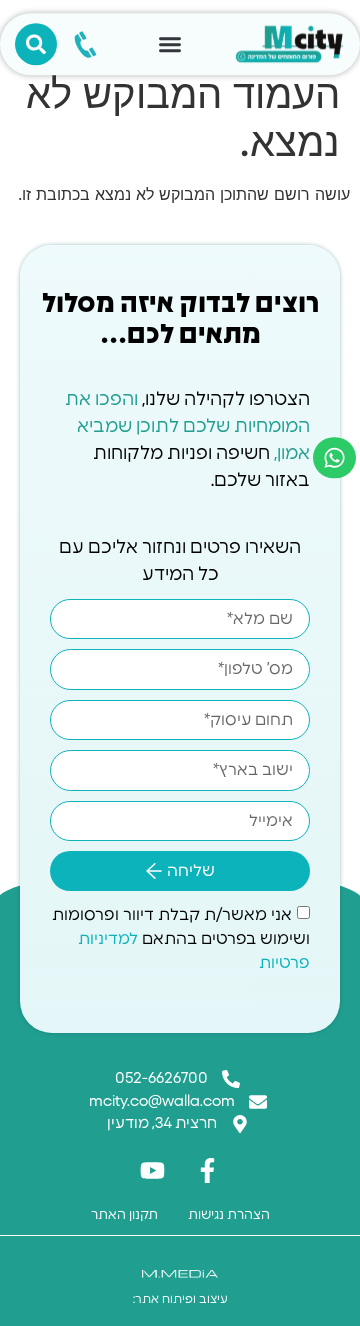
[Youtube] (153, 1171)
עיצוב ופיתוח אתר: (180, 1299)
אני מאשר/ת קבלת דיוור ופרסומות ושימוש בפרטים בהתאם (181, 939)
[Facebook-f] (208, 1171)
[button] (170, 44)
